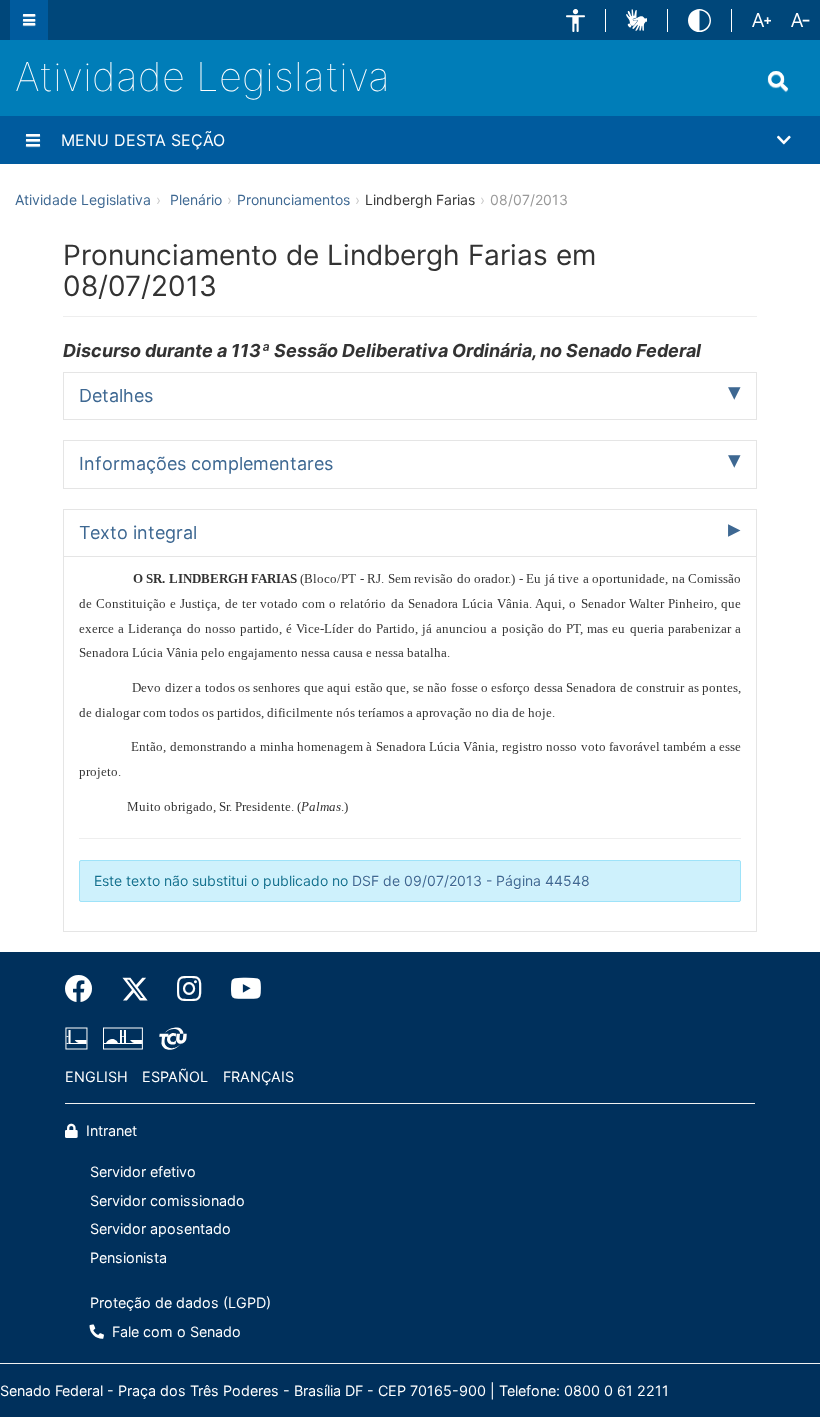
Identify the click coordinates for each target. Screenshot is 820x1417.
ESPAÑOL (175, 1076)
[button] (575, 20)
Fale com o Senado (174, 1331)
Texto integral (138, 532)
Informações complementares (206, 463)
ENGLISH (96, 1076)
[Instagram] (189, 989)
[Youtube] (239, 989)
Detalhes (116, 395)
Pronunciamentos (293, 199)
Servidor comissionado (167, 1200)
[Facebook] (86, 989)
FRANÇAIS (258, 1076)
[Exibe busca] (778, 81)
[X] (135, 989)
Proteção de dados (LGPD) (180, 1302)
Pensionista (128, 1257)
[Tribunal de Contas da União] (169, 1038)
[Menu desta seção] (33, 140)
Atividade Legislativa (202, 76)
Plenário (196, 199)
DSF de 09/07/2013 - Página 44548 (471, 880)
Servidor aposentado (160, 1228)
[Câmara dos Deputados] (80, 1038)
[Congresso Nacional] (123, 1038)
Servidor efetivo (143, 1171)
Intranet (109, 1130)
